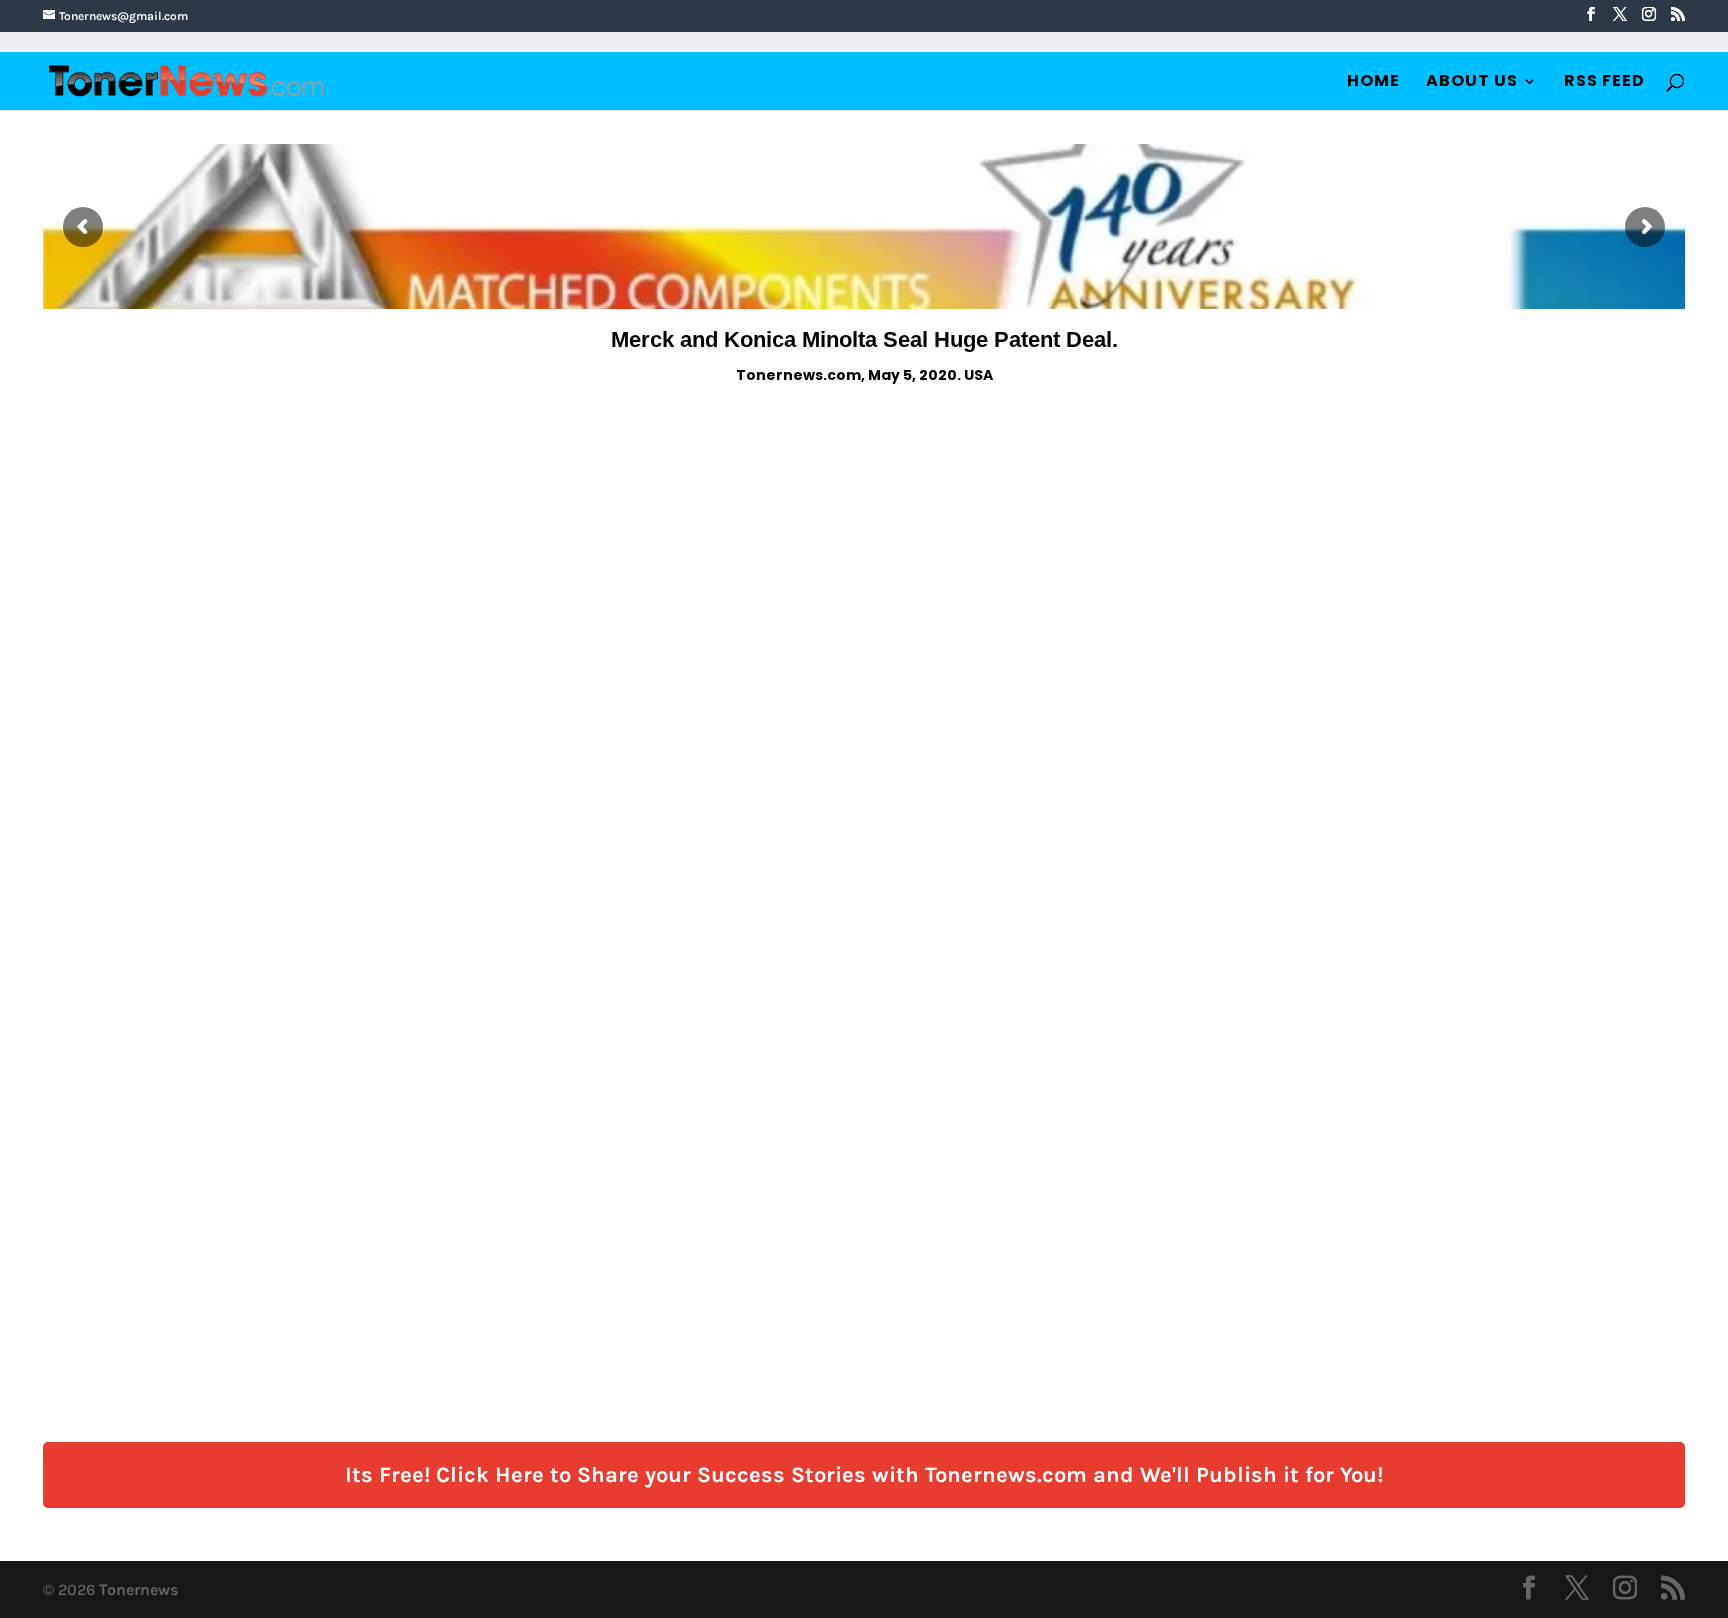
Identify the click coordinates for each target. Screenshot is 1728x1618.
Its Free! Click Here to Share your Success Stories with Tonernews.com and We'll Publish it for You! (864, 1475)
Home (1373, 83)
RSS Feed (1604, 83)
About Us (1472, 83)
